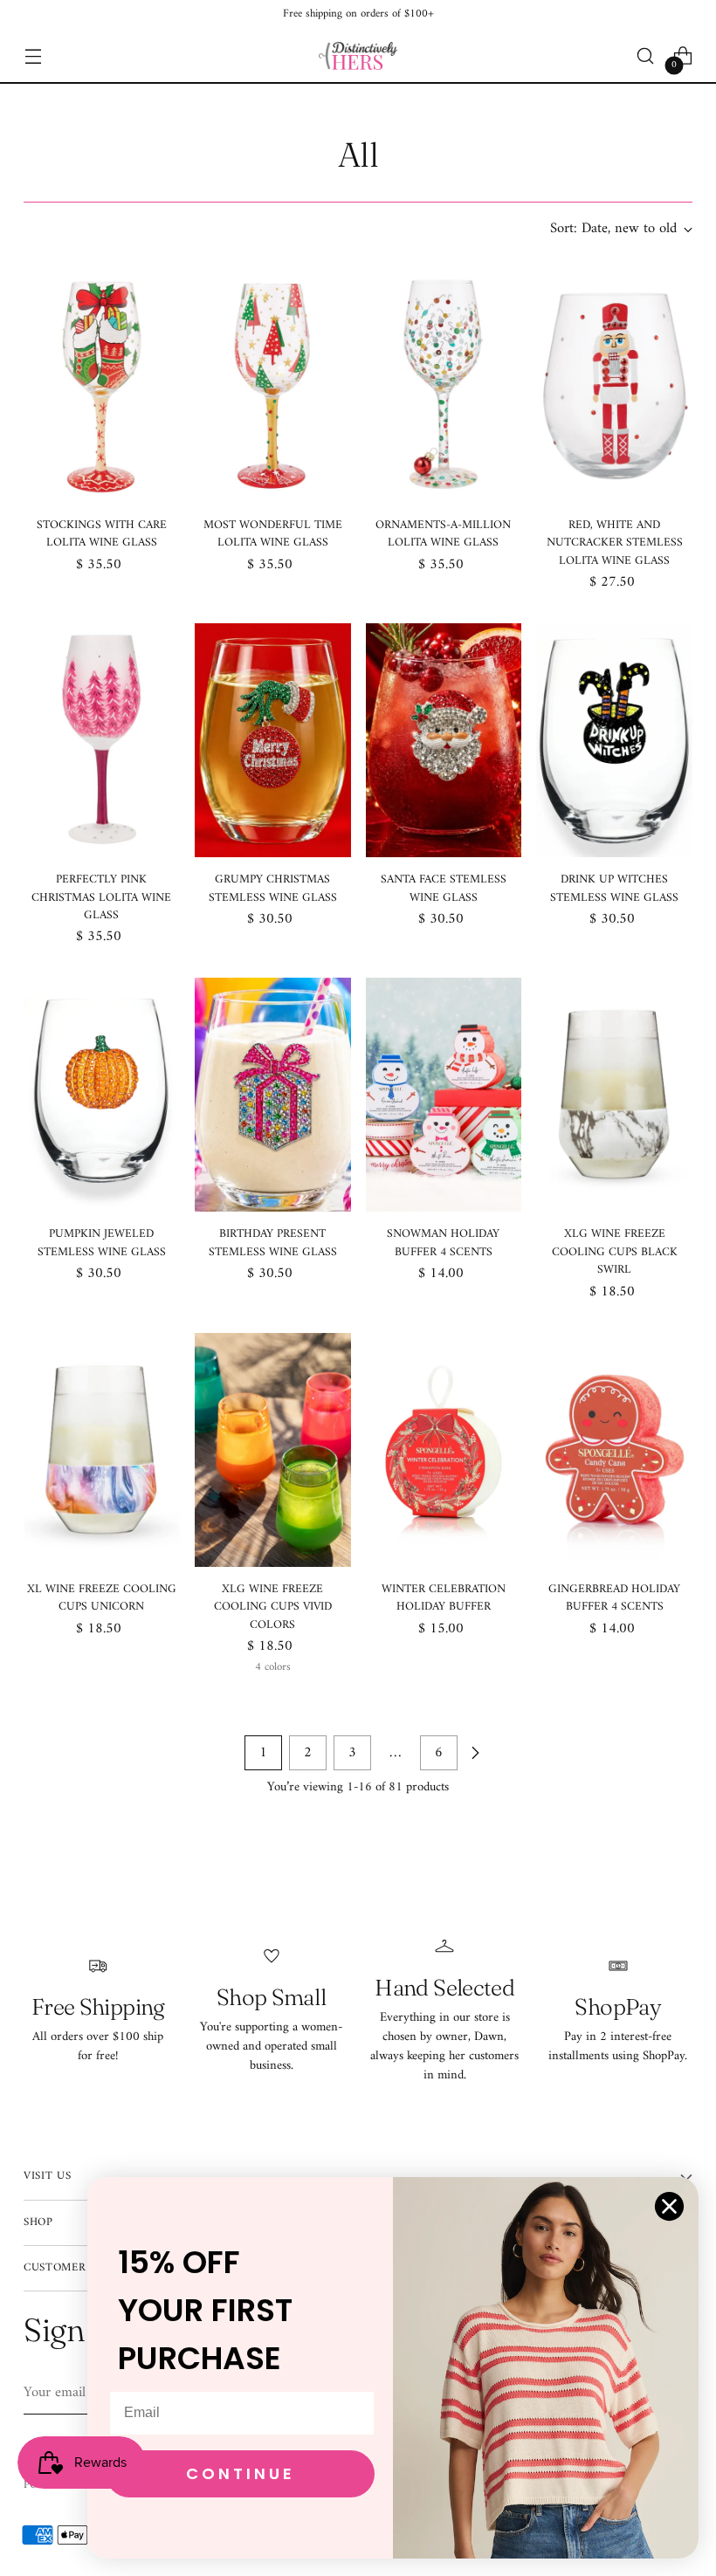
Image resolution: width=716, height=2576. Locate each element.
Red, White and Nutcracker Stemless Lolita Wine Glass (615, 543)
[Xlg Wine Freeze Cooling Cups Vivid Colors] (273, 1450)
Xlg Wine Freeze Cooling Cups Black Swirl (615, 1252)
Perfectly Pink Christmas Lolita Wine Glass (101, 898)
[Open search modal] (646, 56)
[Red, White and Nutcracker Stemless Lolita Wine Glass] (614, 386)
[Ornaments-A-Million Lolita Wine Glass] (444, 386)
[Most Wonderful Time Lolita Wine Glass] (273, 386)
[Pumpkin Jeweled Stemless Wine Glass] (102, 1095)
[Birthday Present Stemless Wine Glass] (273, 1095)
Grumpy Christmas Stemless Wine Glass (273, 889)
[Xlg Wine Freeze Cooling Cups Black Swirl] (614, 1095)
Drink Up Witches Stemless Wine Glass (614, 889)
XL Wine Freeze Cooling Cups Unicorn (102, 1598)
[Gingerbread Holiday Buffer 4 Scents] (614, 1450)
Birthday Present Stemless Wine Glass (273, 1243)
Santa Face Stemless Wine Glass (444, 889)
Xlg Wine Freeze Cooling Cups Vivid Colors (273, 1607)
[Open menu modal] (33, 56)
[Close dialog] (669, 2206)
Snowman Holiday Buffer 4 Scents (443, 1243)
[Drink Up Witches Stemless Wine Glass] (614, 740)
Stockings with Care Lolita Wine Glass (102, 534)
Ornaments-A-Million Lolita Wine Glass (443, 534)
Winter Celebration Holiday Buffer (444, 1598)
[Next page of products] (475, 1753)
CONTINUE (241, 2473)
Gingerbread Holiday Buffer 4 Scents (614, 1598)
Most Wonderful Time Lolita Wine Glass (273, 534)
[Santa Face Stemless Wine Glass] (444, 740)
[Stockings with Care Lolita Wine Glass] (102, 386)
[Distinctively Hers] (358, 56)
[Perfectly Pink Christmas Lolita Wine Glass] (102, 740)
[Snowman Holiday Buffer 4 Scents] (444, 1095)
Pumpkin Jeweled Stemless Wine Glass (102, 1243)
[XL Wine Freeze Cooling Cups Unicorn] (102, 1450)
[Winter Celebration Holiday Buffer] (444, 1450)
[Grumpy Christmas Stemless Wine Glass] (273, 740)
